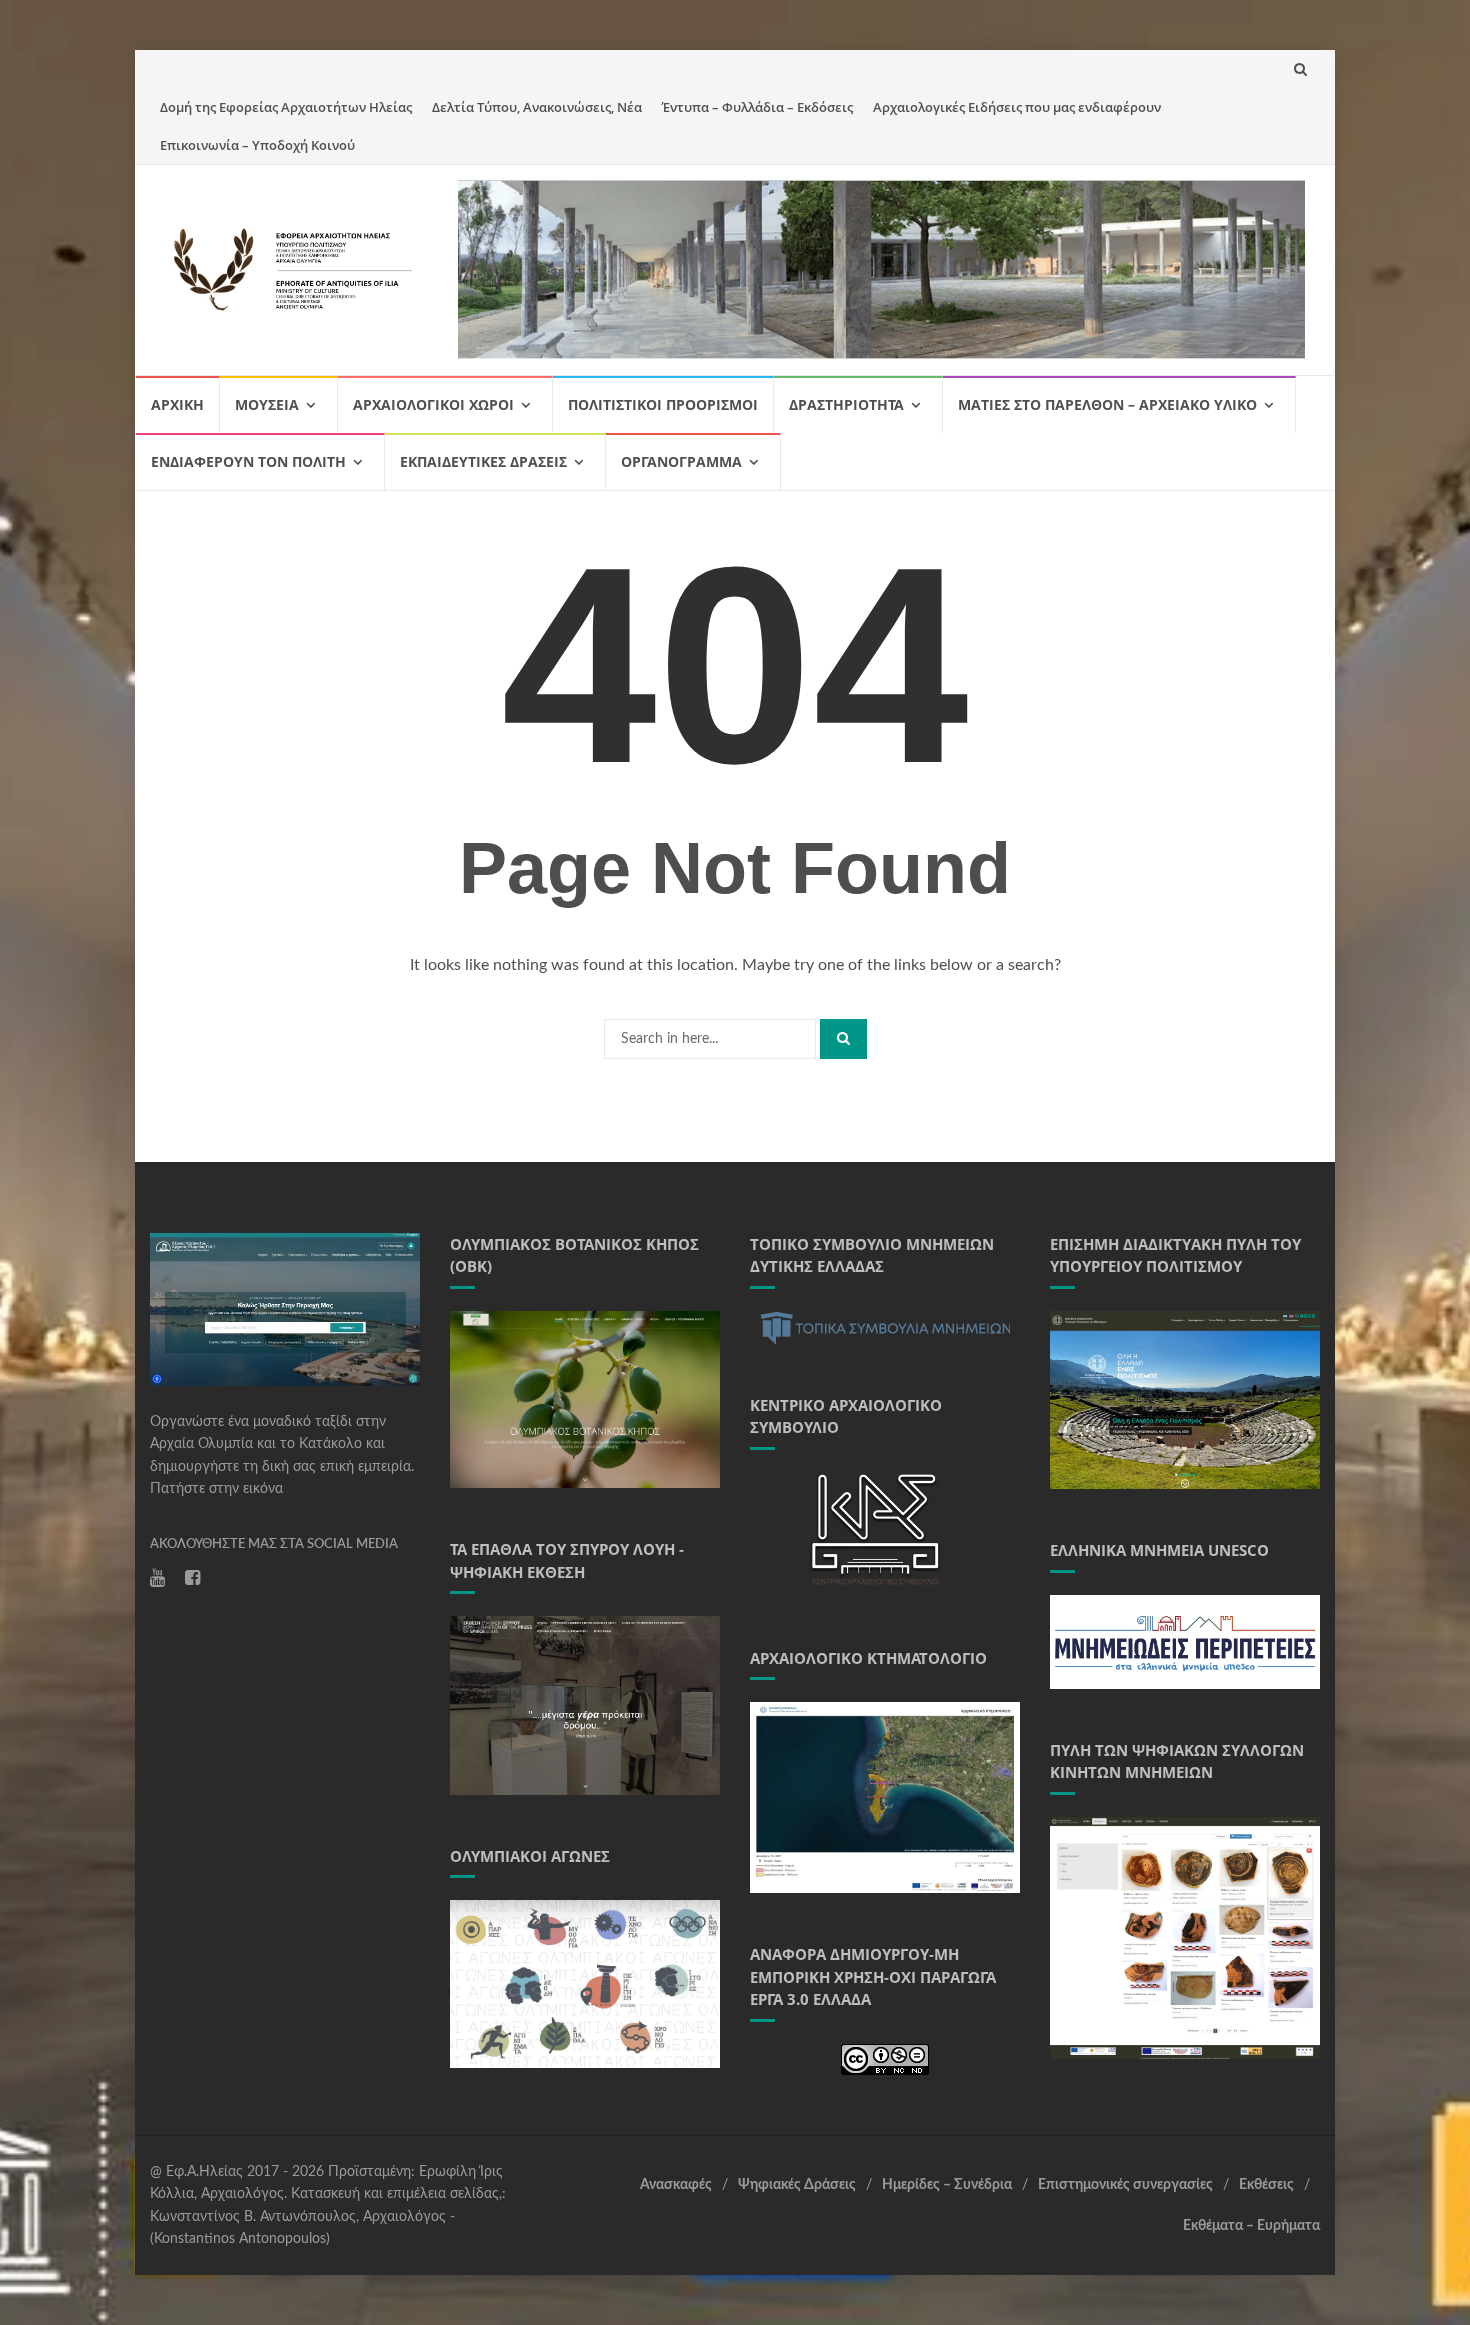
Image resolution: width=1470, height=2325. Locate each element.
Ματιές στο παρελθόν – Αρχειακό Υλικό (1107, 404)
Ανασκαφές (676, 2185)
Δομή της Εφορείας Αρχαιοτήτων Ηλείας (286, 107)
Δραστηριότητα (846, 404)
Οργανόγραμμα (681, 461)
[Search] (843, 1039)
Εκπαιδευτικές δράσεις (483, 461)
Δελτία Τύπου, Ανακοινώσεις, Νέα (537, 107)
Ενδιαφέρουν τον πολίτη (248, 461)
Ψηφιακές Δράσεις (797, 2185)
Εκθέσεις (1266, 2185)
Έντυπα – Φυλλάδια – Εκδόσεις (757, 107)
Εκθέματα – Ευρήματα (1251, 2226)
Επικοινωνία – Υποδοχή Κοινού (257, 145)
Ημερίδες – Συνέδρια (947, 2185)
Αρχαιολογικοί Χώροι (433, 404)
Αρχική (177, 404)
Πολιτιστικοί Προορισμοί (663, 404)
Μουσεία (267, 404)
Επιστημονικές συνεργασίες (1125, 2185)
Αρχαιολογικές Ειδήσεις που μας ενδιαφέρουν (1017, 107)
